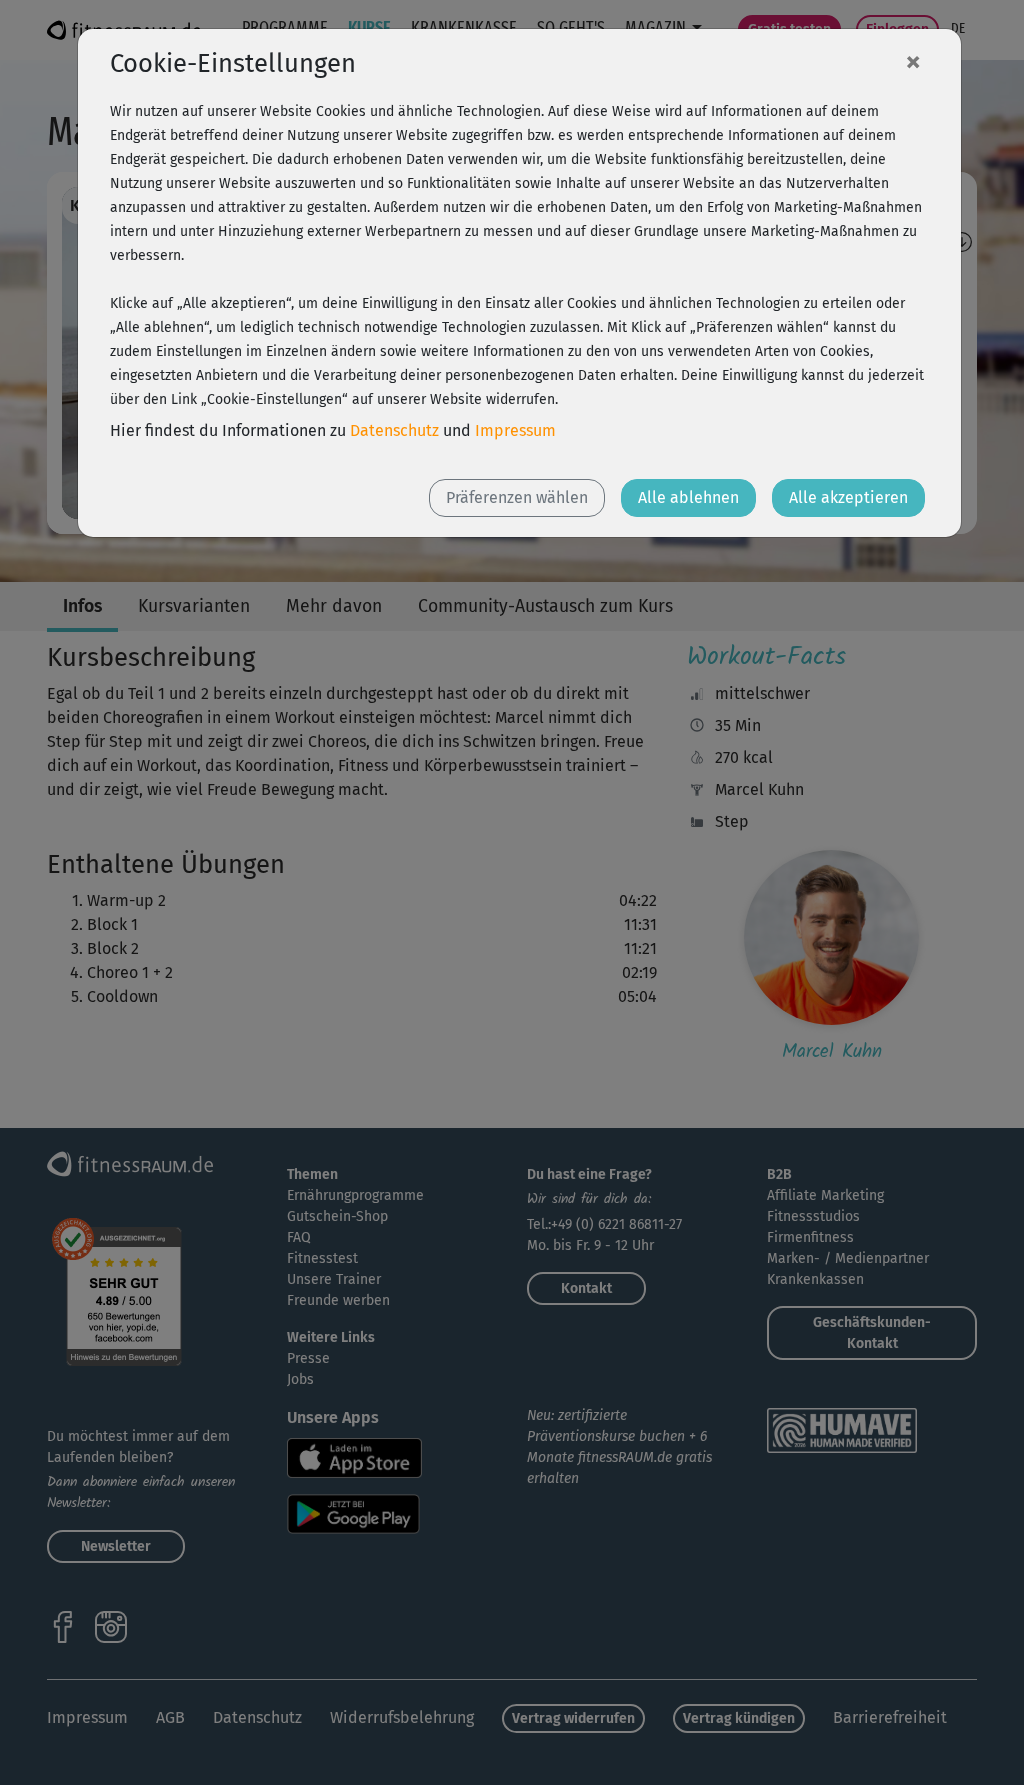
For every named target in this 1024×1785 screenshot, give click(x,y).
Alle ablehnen (688, 497)
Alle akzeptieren (848, 497)
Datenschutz (394, 430)
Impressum (515, 430)
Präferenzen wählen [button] (517, 497)
